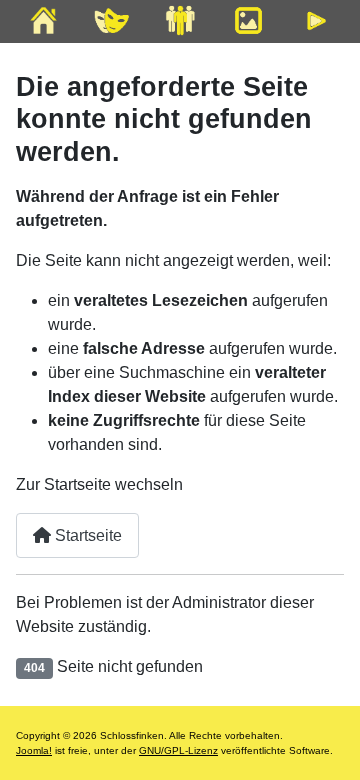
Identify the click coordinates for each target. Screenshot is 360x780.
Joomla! (34, 750)
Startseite (86, 535)
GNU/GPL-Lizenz (178, 750)
